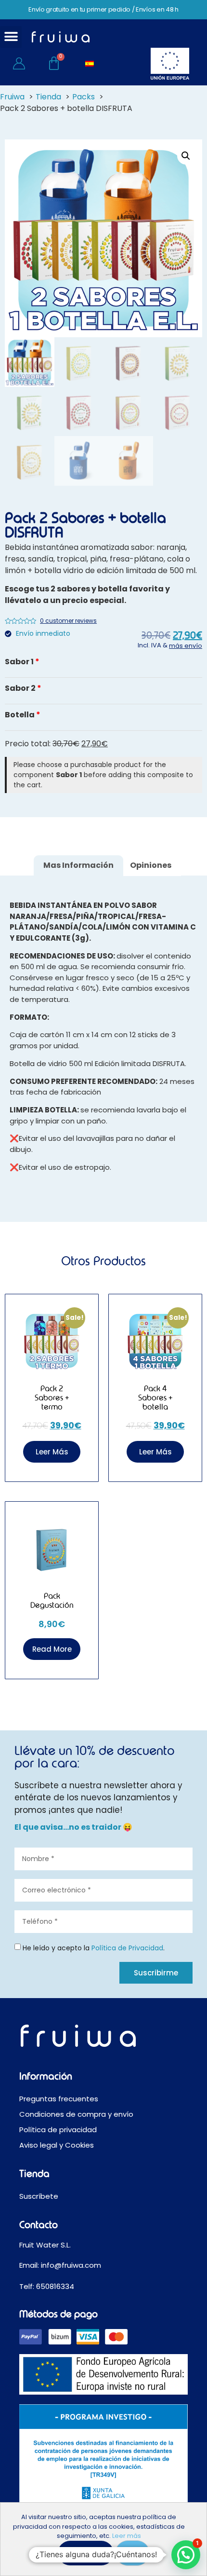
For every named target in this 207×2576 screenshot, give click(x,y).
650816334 (55, 2286)
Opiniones (151, 865)
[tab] (78, 866)
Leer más (127, 2536)
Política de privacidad (58, 2130)
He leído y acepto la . (94, 1947)
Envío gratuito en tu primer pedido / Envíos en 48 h (103, 9)
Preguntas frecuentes (59, 2099)
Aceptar (86, 2553)
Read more (52, 1649)
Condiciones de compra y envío (76, 2114)
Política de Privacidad (127, 1947)
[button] (11, 37)
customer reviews (68, 621)
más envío (186, 646)
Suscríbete (39, 2196)
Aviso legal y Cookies (57, 2145)
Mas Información (78, 865)
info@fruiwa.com (72, 2265)
